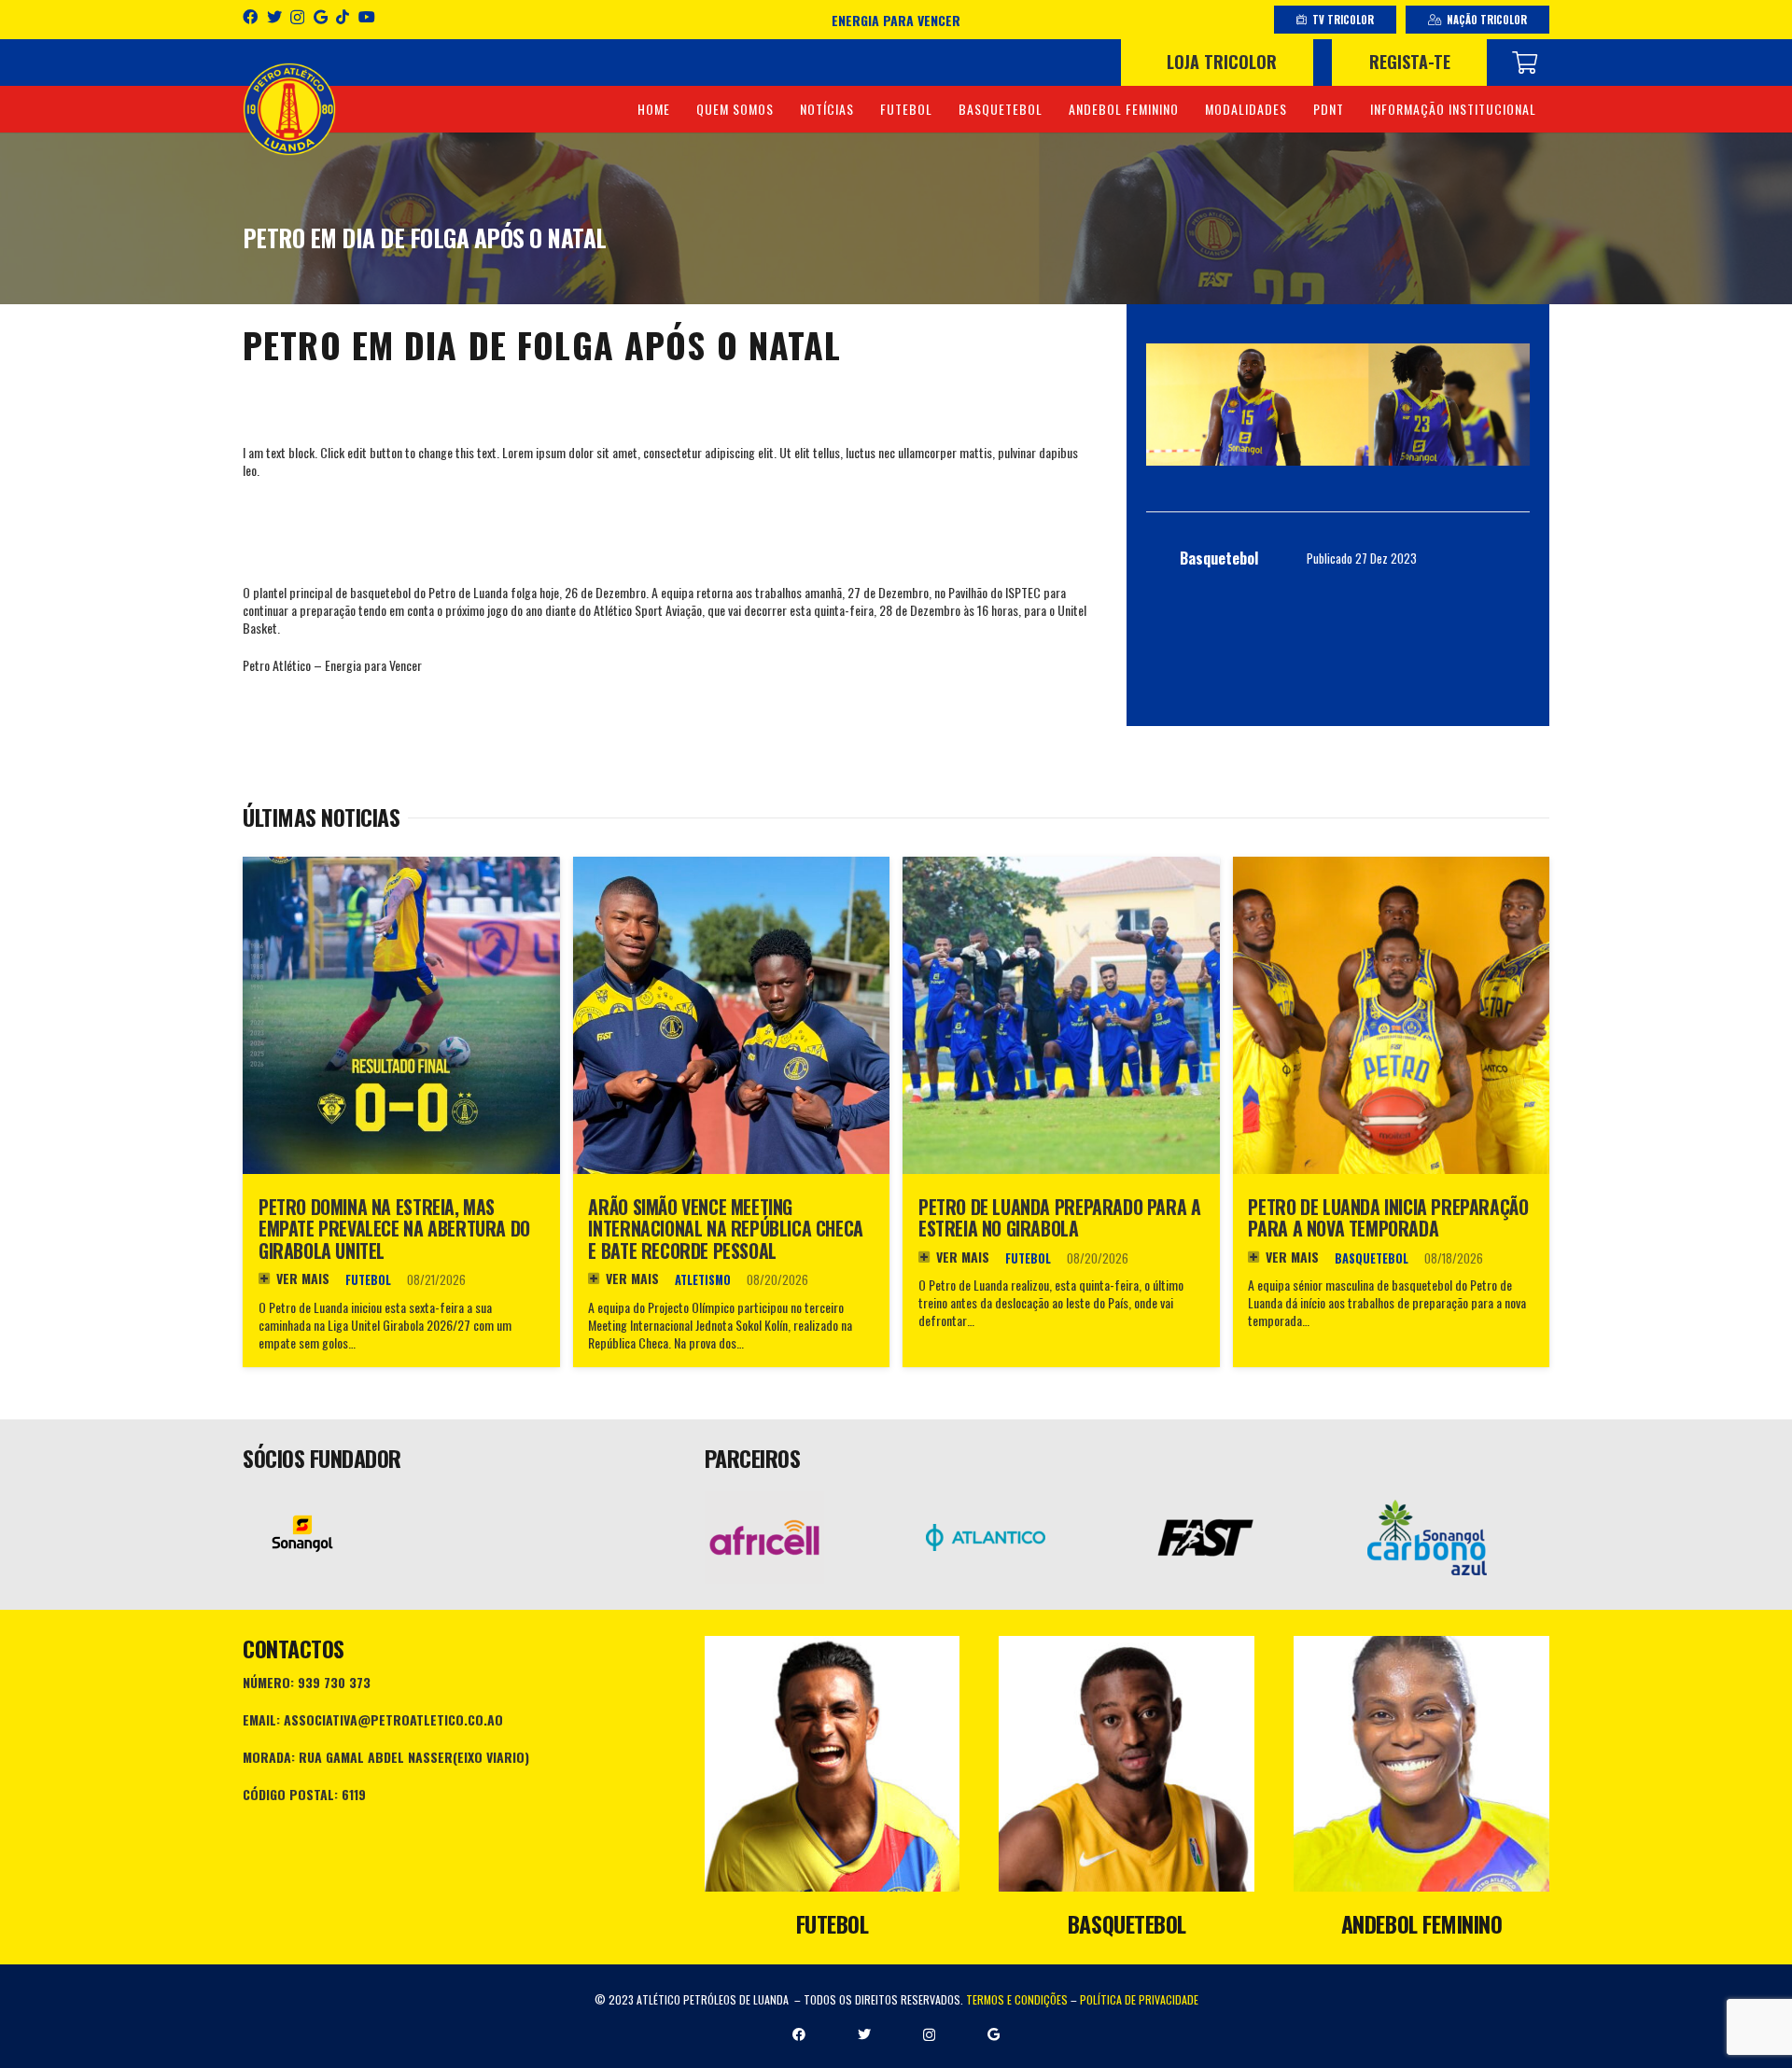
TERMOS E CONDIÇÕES (1017, 1999)
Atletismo (703, 1280)
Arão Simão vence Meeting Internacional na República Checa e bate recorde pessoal (725, 1229)
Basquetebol (1372, 1258)
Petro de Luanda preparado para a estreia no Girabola (1059, 1218)
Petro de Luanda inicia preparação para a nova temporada (1388, 1218)
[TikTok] (343, 17)
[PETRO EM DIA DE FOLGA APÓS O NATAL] (1338, 405)
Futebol (368, 1280)
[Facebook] (250, 17)
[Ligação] (289, 109)
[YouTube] (367, 17)
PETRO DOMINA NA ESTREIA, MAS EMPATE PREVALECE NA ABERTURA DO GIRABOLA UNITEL (394, 1229)
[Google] (321, 17)
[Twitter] (274, 17)
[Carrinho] (1525, 63)
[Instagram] (297, 18)
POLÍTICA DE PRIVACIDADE (1139, 1999)
